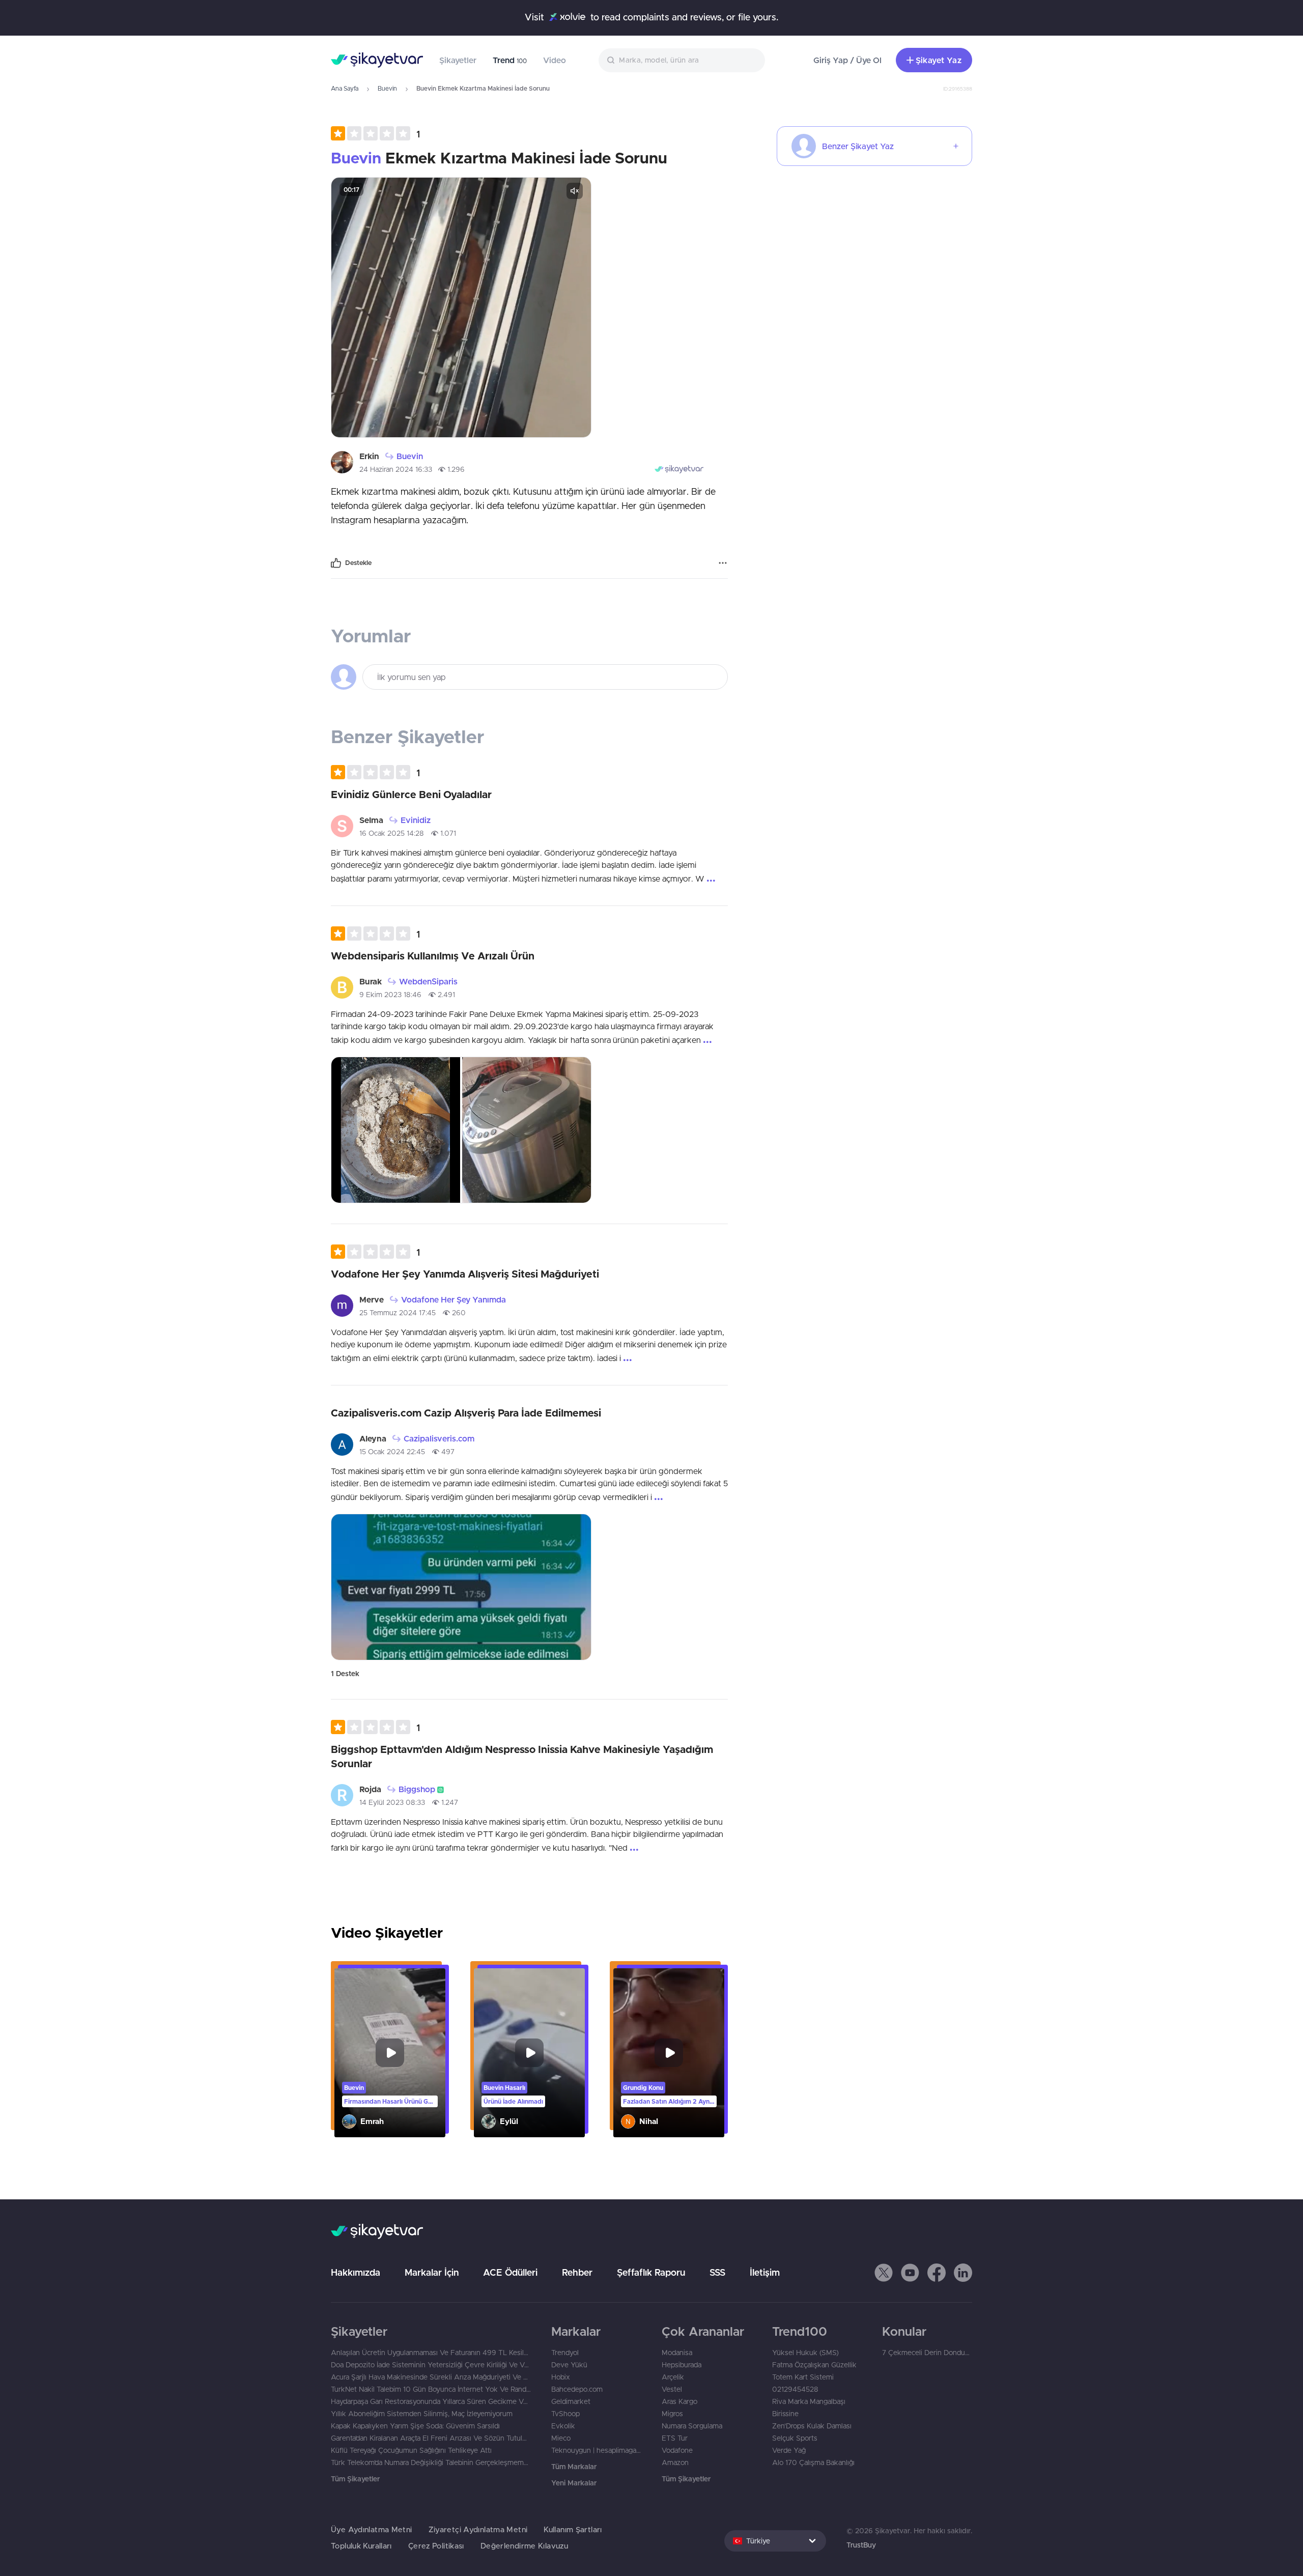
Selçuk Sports (795, 2438)
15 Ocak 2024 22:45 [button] (392, 1452)
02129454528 (795, 2389)
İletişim (765, 2272)
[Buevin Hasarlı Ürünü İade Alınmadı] (529, 2053)
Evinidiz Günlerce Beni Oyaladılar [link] (411, 794)
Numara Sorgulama (692, 2426)
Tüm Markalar (574, 2467)
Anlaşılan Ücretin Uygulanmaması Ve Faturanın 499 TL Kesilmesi (431, 2353)
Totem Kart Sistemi (803, 2377)
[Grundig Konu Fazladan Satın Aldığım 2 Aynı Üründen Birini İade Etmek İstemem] (669, 2053)
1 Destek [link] (345, 1674)
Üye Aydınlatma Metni (372, 2529)
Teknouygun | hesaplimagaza (596, 2450)
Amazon (675, 2462)
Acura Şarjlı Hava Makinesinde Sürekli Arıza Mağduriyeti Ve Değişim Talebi (431, 2377)
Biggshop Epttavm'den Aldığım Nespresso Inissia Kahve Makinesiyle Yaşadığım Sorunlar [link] (522, 1756)
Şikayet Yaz (939, 60)
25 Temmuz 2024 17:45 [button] (398, 1313)
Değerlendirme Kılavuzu (524, 2546)
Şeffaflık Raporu (651, 2272)
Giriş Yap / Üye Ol (847, 60)
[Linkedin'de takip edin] (963, 2273)
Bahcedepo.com (577, 2389)
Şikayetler (458, 60)
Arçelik (673, 2377)
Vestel (672, 2389)
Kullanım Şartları (573, 2529)
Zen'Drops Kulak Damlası (812, 2426)
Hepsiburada (682, 2365)
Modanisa (677, 2353)
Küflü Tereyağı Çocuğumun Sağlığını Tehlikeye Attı (411, 2450)
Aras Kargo (679, 2401)
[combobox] (682, 60)
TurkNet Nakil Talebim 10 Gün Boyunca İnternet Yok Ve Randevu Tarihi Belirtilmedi (431, 2389)
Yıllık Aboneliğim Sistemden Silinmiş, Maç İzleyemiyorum (422, 2414)
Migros (672, 2414)
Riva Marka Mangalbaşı (809, 2401)
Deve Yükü (569, 2365)
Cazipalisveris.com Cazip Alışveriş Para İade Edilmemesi (466, 1413)
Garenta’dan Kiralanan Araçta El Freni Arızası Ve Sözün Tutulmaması (431, 2438)
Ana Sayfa (345, 88)
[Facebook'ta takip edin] (937, 2273)
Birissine (785, 2414)
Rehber (577, 2272)
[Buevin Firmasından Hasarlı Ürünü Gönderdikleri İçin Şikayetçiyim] (390, 2053)
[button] (375, 133)
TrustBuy (861, 2545)
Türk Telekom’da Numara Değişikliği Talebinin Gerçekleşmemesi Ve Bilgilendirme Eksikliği (431, 2462)
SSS (717, 2272)
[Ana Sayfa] (377, 60)
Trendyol (565, 2353)
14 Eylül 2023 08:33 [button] (392, 1802)
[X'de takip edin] (884, 2273)
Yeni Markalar (574, 2483)
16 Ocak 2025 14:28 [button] (392, 833)
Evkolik (563, 2426)
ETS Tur (675, 2438)
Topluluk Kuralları (361, 2546)
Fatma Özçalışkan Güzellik (814, 2365)
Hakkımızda (356, 2272)
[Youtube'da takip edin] (910, 2273)
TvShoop (565, 2414)
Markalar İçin (432, 2272)
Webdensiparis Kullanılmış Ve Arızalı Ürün (433, 956)
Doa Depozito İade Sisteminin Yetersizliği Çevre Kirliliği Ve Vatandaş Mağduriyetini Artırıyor (431, 2365)
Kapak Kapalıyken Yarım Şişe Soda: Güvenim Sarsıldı (415, 2426)
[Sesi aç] (575, 191)
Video (555, 60)
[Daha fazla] (723, 563)
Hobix (561, 2377)
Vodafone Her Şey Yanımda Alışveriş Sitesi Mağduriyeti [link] (465, 1274)
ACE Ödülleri (510, 2272)
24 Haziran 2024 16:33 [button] (396, 469)
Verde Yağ (789, 2450)
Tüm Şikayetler (355, 2479)
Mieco (561, 2438)
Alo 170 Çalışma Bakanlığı (813, 2462)
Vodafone (677, 2450)
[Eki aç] (461, 307)
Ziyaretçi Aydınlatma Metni (478, 2529)
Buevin (387, 88)
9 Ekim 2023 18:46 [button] (390, 995)
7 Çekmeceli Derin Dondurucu (927, 2353)
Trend (510, 60)
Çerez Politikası (436, 2546)
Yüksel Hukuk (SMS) (805, 2353)
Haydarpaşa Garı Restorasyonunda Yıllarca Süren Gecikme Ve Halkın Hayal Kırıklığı (431, 2401)
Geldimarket (571, 2401)
